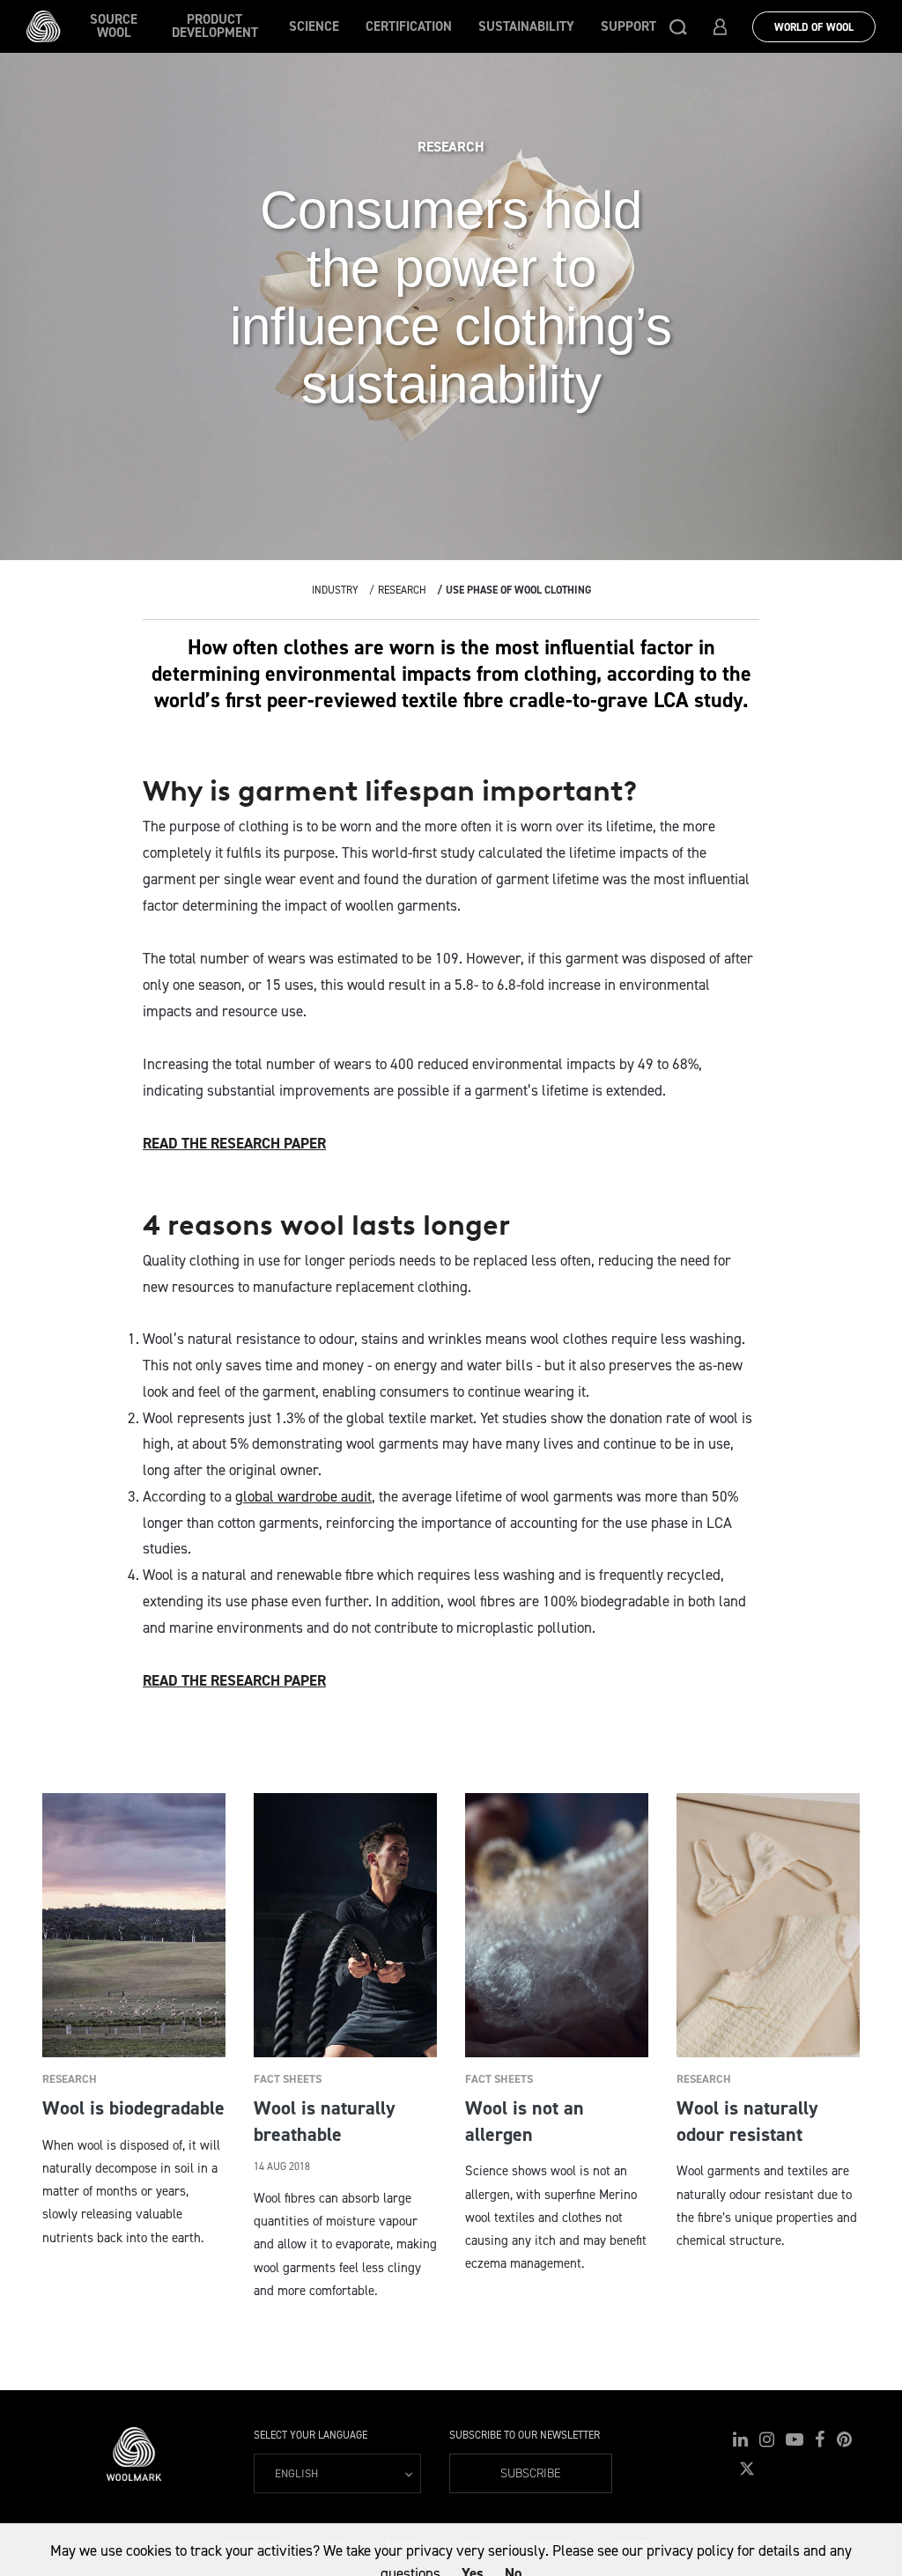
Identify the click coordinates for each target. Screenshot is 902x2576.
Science (314, 26)
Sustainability (526, 26)
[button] (678, 26)
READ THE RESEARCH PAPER (234, 1143)
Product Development (215, 26)
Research (402, 590)
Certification (409, 26)
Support (628, 26)
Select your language (311, 2435)
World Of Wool (814, 27)
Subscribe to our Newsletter (525, 2435)
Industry (335, 590)
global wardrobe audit (303, 1496)
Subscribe (531, 2473)
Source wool (114, 26)
